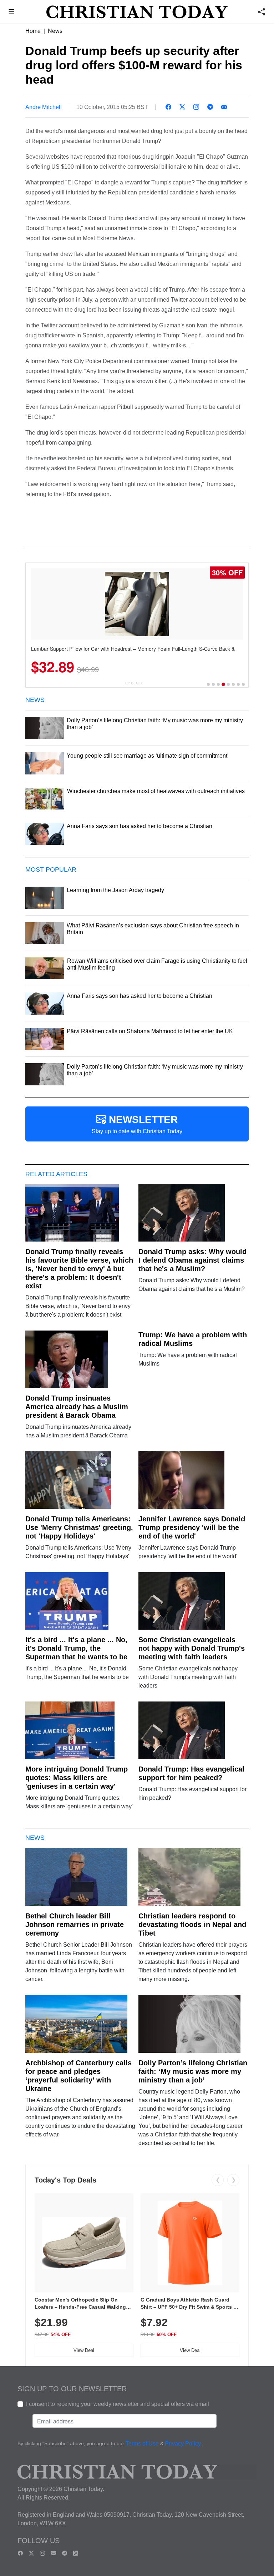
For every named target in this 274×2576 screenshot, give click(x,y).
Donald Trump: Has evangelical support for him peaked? (191, 1773)
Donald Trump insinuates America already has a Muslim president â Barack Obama (77, 1407)
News (55, 31)
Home (33, 31)
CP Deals (133, 683)
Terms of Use (142, 2444)
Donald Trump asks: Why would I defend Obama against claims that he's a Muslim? (192, 1260)
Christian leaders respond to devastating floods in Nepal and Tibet (192, 1924)
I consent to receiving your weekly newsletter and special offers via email (118, 2404)
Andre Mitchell (44, 107)
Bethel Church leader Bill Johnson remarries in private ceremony (75, 1924)
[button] (12, 13)
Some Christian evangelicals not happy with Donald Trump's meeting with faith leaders (192, 1648)
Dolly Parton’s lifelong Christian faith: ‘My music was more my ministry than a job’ (193, 2071)
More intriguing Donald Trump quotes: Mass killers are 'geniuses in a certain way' (77, 1778)
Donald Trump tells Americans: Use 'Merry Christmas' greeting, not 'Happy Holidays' (79, 1527)
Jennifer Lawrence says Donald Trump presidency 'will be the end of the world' (192, 1527)
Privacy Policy (183, 2444)
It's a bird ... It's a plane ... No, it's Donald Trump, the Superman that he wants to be (76, 1648)
